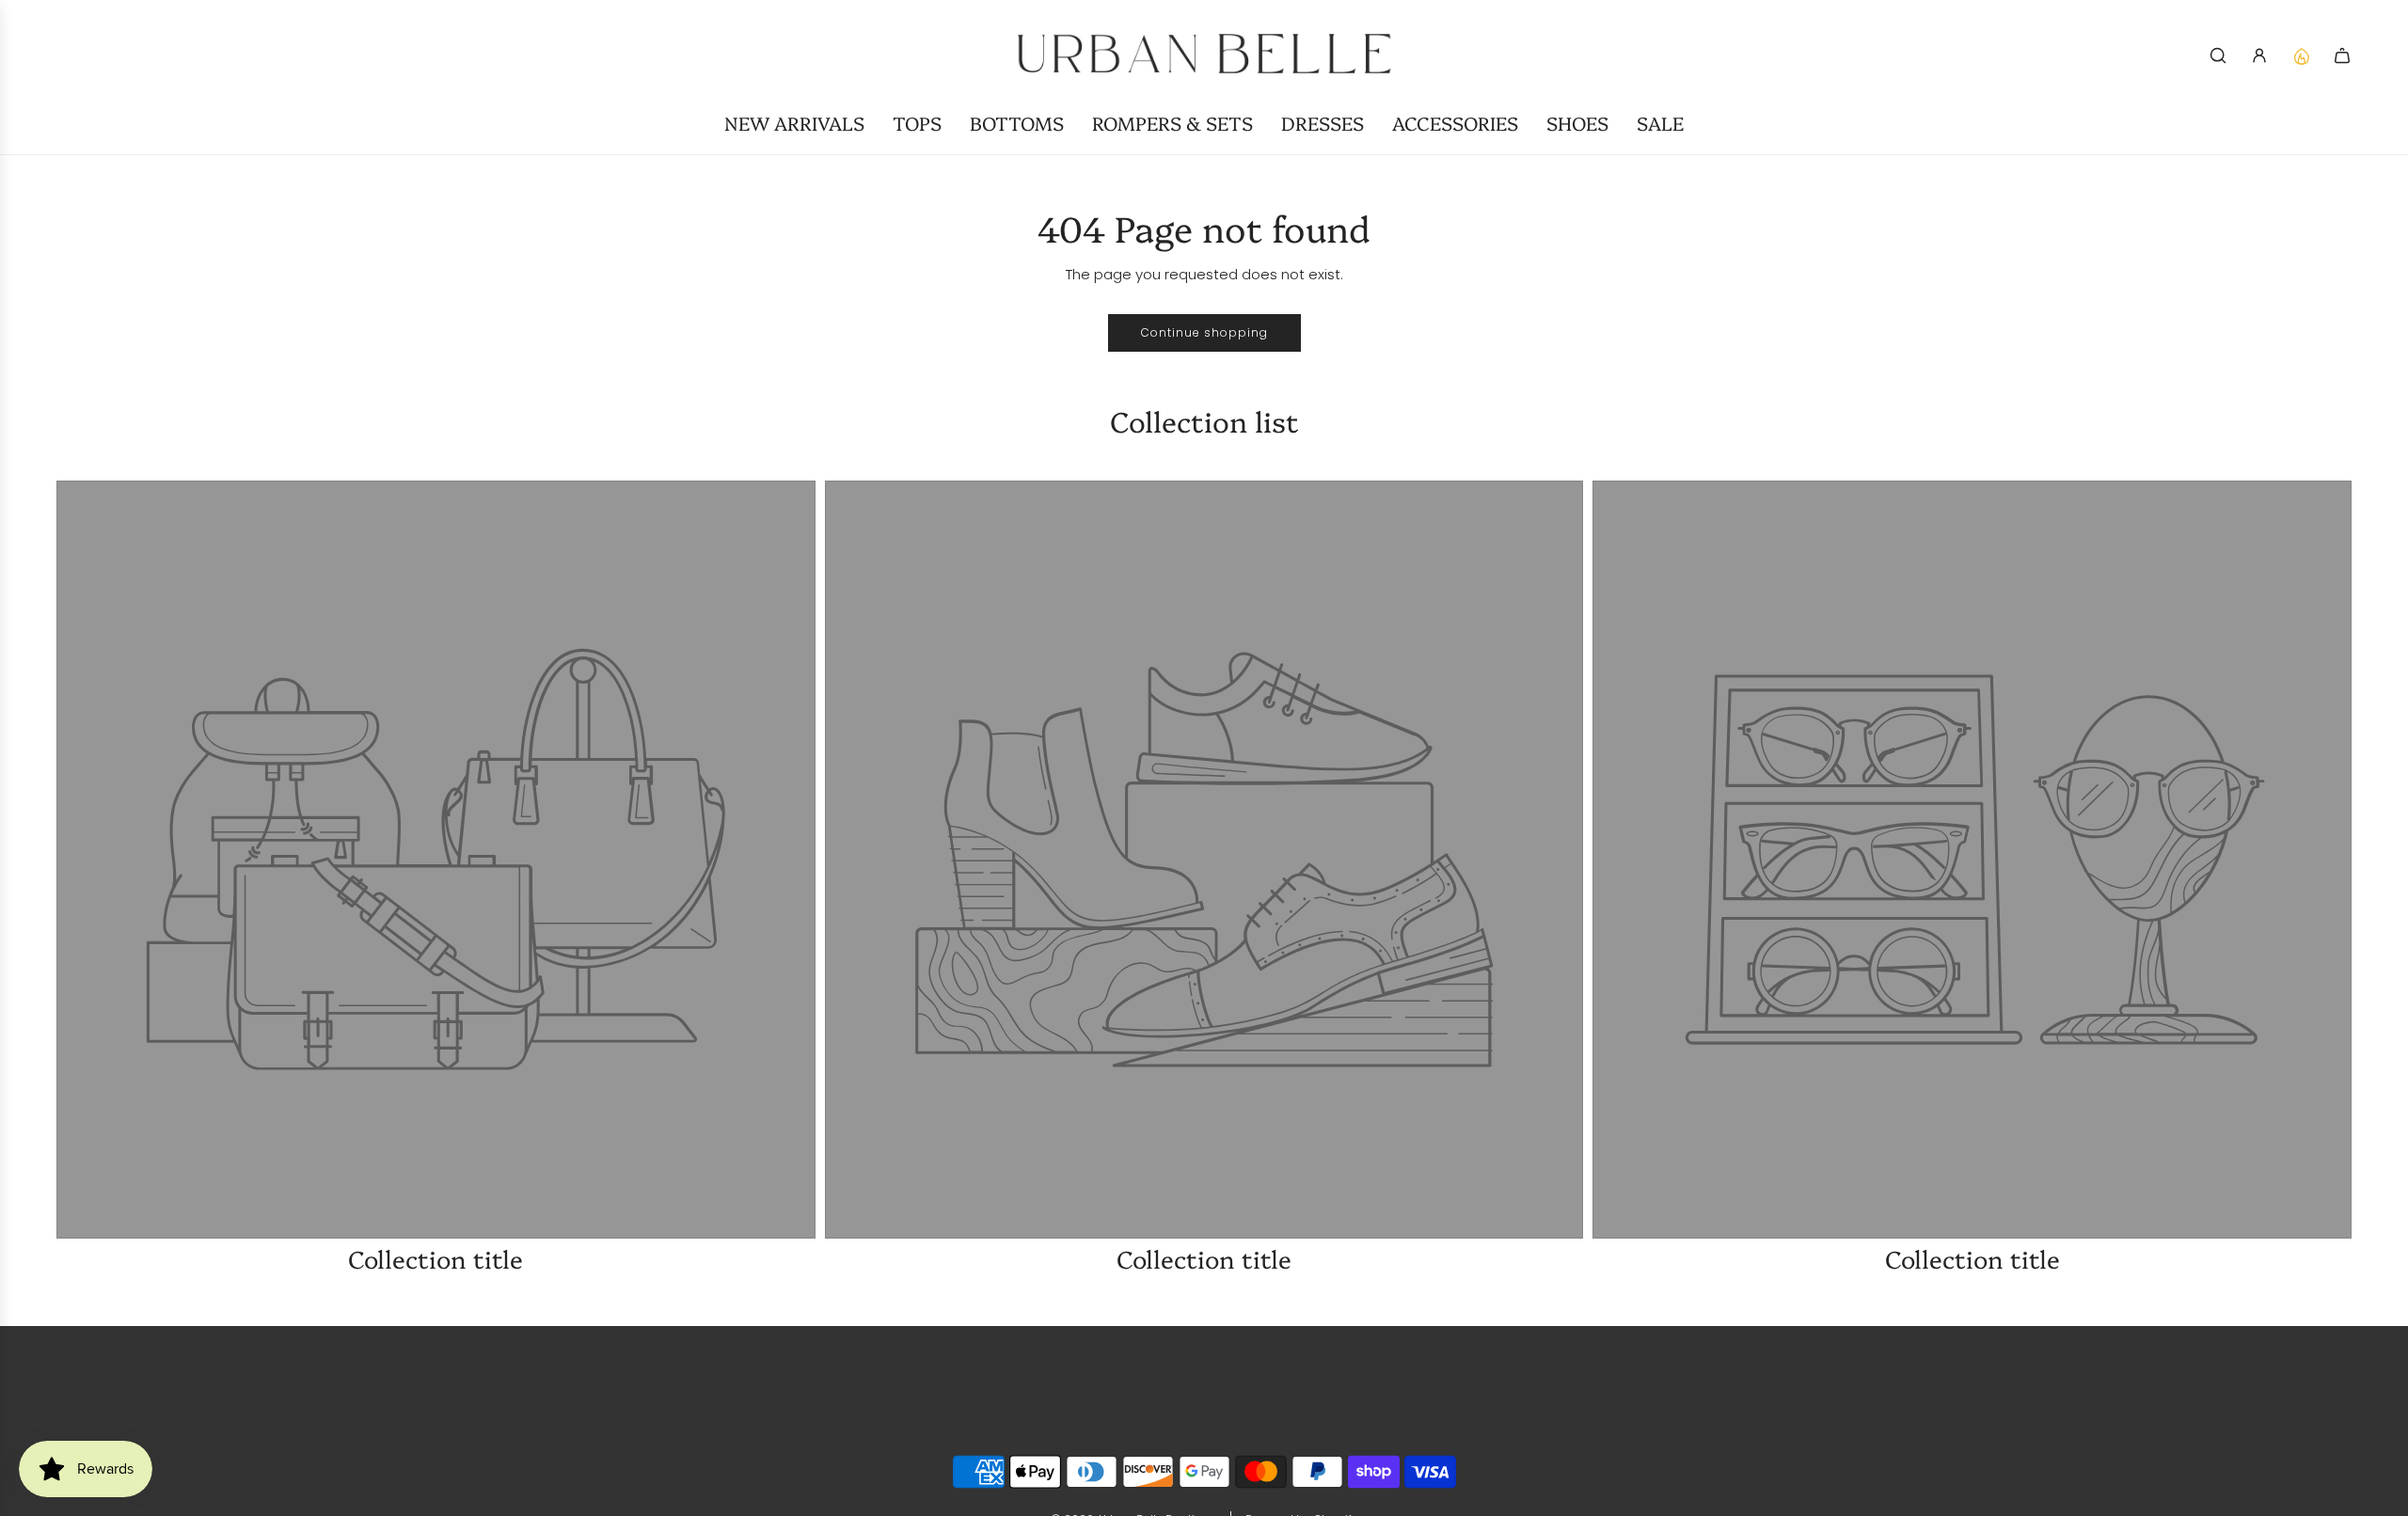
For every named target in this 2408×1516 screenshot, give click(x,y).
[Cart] (2342, 55)
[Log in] (2259, 55)
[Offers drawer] (2301, 55)
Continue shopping (1204, 332)
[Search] (2218, 55)
